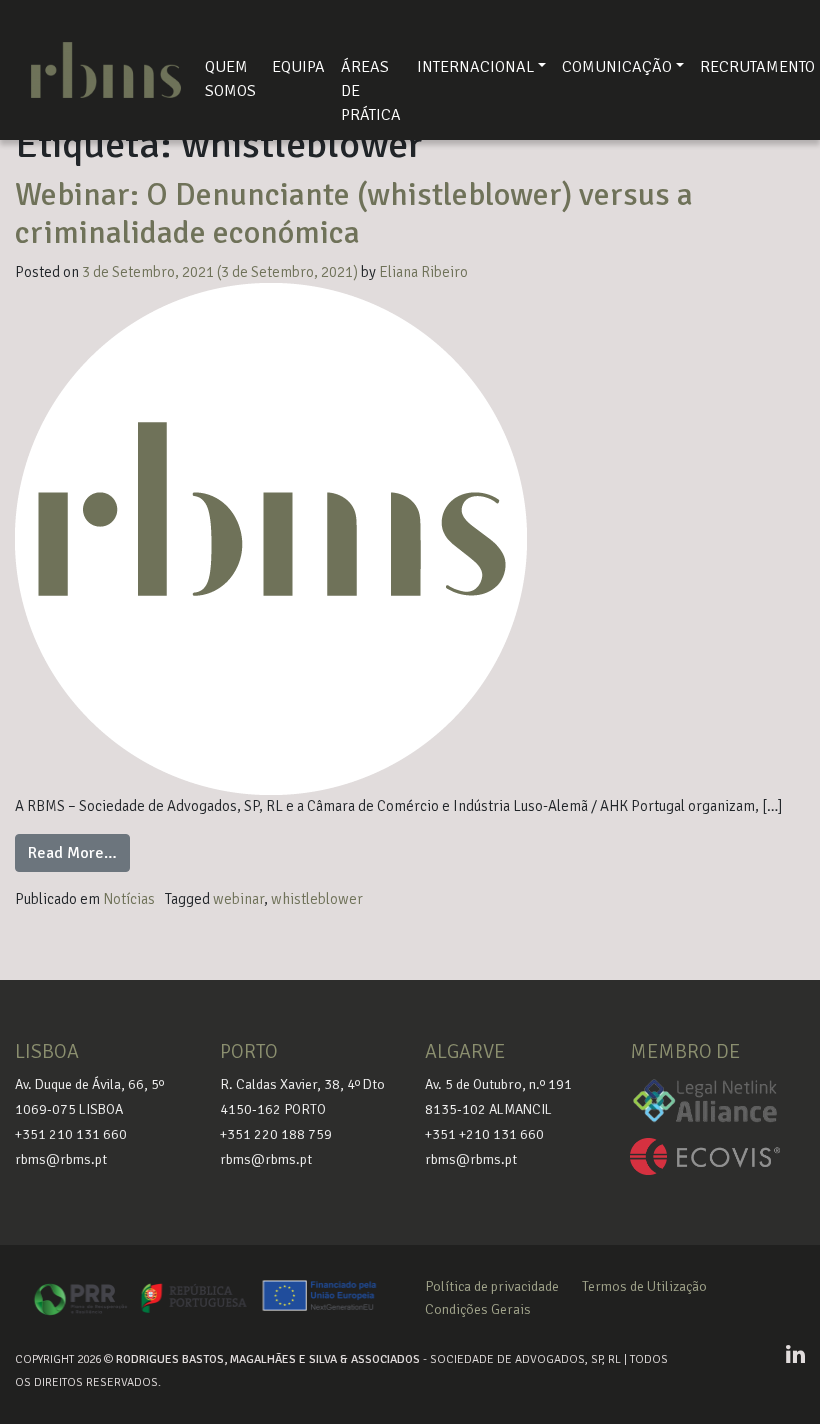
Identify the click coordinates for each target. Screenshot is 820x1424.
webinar (238, 899)
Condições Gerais (478, 1309)
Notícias (129, 899)
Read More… (79, 852)
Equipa (298, 67)
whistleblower (317, 899)
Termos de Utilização (644, 1286)
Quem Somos (230, 79)
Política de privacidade (492, 1286)
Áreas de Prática (371, 91)
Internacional (475, 67)
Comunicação (617, 67)
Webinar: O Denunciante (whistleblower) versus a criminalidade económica (354, 213)
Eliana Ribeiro (423, 272)
